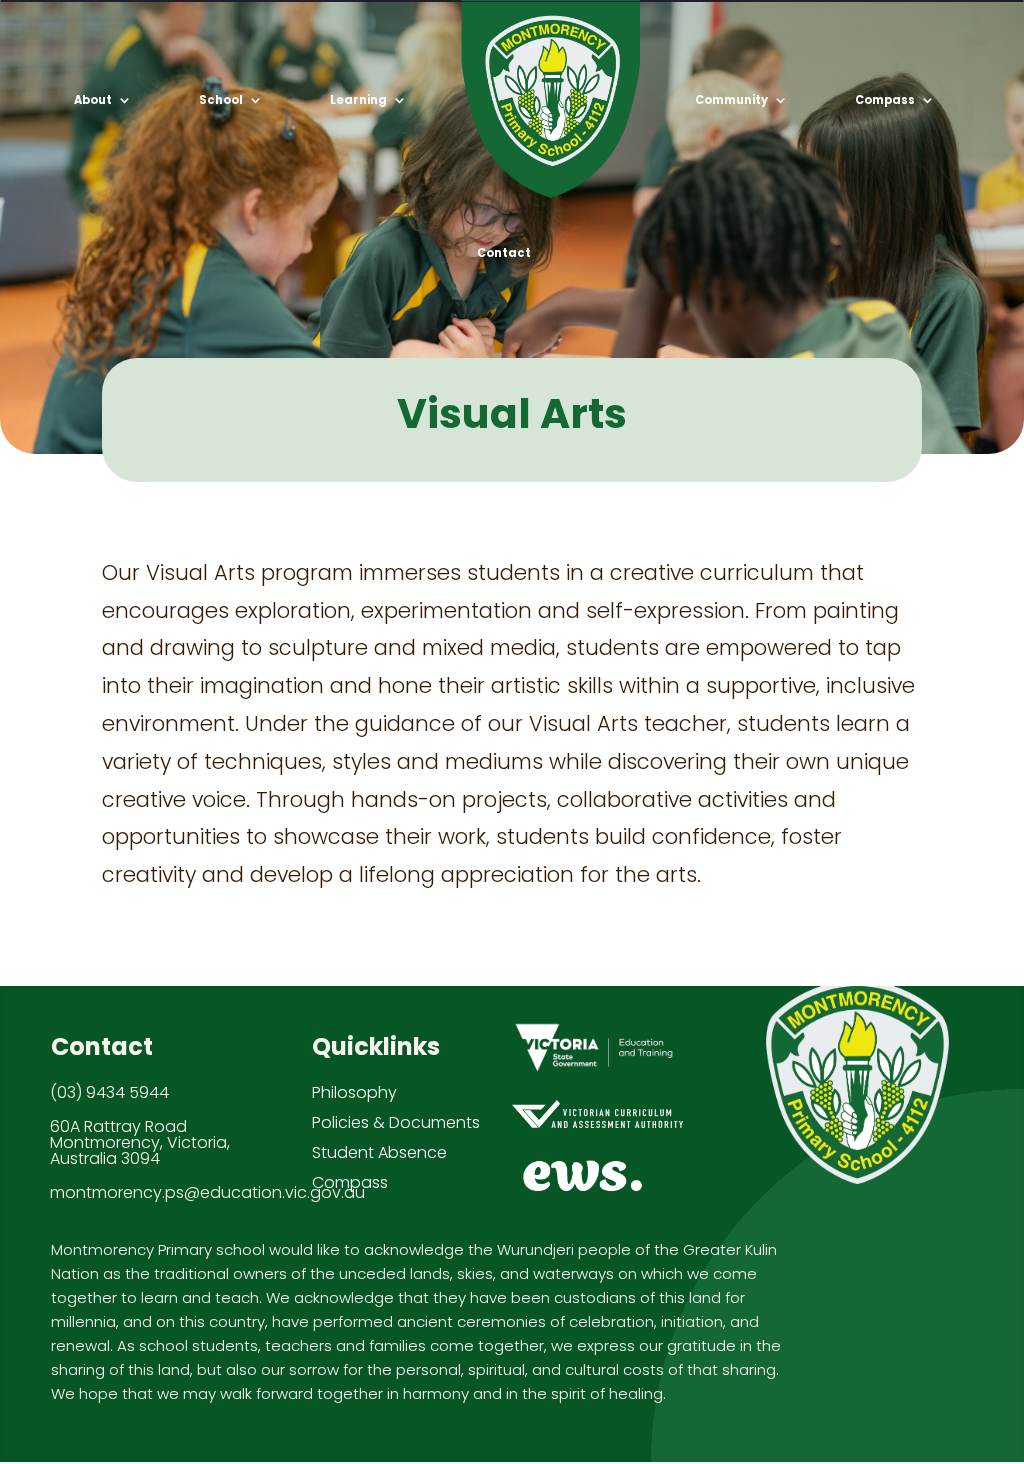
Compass (350, 1182)
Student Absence (379, 1152)
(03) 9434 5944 (109, 1092)
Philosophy (354, 1092)
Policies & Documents (396, 1122)
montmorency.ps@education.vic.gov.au (207, 1192)
